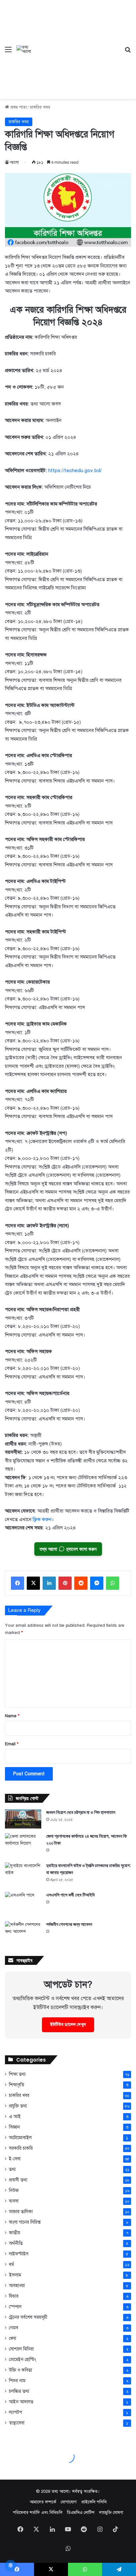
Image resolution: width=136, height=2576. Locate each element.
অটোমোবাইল (20, 2138)
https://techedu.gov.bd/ (75, 470)
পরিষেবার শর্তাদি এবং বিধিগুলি (38, 2513)
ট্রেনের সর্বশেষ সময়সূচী (28, 2317)
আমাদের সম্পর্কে (43, 2502)
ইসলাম (15, 2275)
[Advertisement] (76, 45)
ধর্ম (11, 2264)
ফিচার (14, 2296)
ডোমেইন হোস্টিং (22, 2360)
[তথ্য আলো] (24, 50)
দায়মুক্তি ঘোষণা (111, 2513)
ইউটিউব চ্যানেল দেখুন (68, 2025)
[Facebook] (17, 1583)
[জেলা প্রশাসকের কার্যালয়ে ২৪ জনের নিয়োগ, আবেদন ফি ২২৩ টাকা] (23, 1845)
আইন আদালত (21, 2402)
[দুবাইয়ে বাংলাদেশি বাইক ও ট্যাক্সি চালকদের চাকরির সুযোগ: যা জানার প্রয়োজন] (23, 1875)
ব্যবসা (14, 2201)
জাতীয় (15, 2233)
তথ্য (12, 2169)
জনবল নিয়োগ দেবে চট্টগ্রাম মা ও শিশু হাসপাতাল (81, 1812)
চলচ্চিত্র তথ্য (19, 2391)
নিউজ (14, 2191)
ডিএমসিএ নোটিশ (81, 2513)
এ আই (15, 2116)
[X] (33, 1583)
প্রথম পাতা (18, 107)
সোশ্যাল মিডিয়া (21, 2349)
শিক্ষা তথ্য (17, 2074)
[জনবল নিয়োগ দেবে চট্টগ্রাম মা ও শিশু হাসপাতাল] (23, 1819)
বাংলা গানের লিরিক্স (25, 2222)
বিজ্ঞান (14, 2127)
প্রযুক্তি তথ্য (18, 2106)
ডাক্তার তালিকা (21, 2212)
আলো (14, 162)
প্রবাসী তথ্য (18, 2180)
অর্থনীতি (16, 2243)
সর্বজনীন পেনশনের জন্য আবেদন (69, 1924)
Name (12, 1716)
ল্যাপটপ (16, 2412)
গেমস (14, 2328)
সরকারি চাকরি (21, 2148)
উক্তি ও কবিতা (20, 2370)
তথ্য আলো (60, 2491)
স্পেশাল (15, 2307)
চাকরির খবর (40, 107)
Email (12, 1744)
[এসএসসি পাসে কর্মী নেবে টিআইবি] (23, 1904)
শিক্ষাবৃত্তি (17, 2085)
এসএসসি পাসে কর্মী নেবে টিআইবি (70, 1895)
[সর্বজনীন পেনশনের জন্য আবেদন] (23, 1934)
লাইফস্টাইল (19, 2254)
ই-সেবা (15, 2159)
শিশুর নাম (17, 2381)
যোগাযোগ (69, 2502)
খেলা (13, 2338)
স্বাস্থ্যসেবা (17, 2423)
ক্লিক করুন (42, 1519)
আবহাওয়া (17, 2286)
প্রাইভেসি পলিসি (94, 2502)
